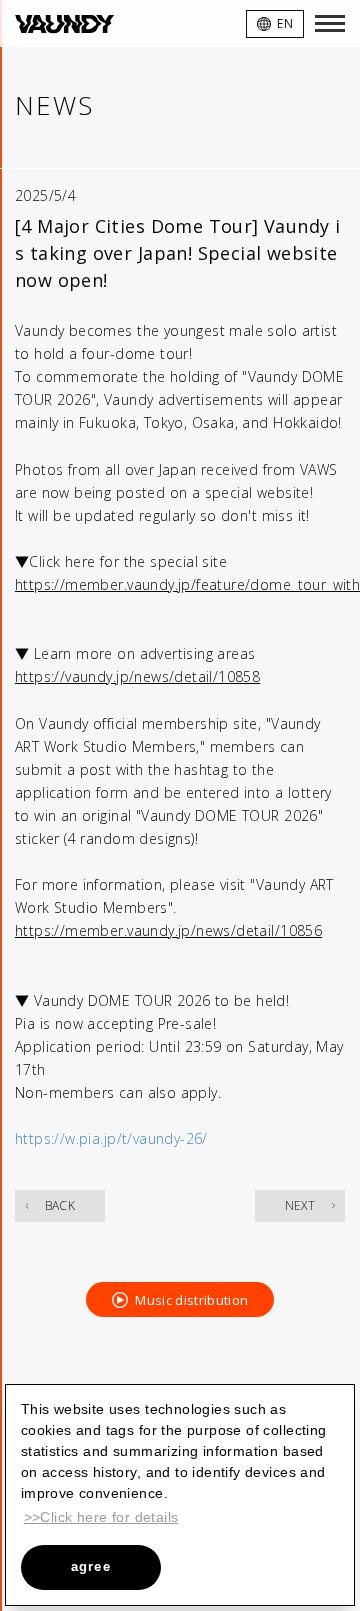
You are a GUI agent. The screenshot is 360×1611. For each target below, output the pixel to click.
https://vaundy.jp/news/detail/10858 (137, 676)
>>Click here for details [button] (101, 1517)
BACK (60, 1205)
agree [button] (91, 1566)
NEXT (300, 1205)
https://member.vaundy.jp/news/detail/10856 (168, 930)
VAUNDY (64, 23)
